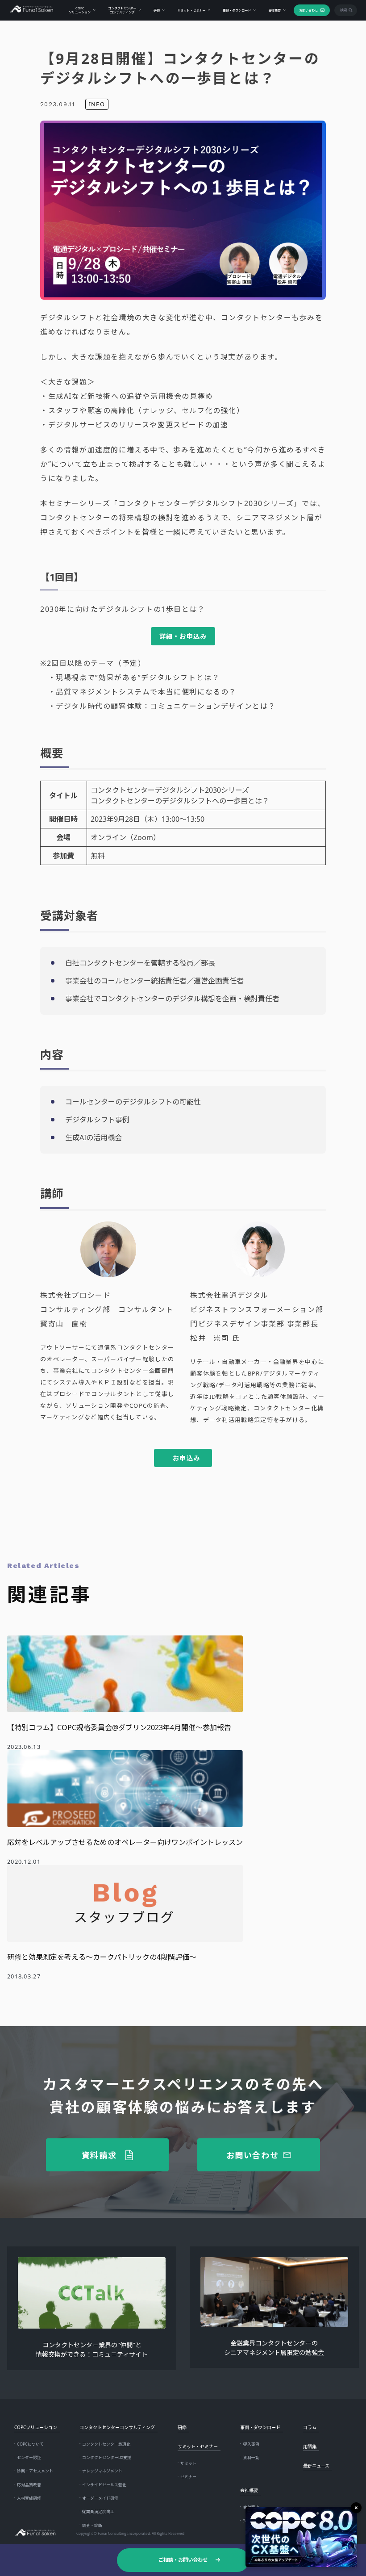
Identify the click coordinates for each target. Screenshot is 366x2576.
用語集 (310, 2446)
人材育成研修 (29, 2498)
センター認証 (29, 2458)
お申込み (187, 1458)
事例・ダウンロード (237, 10)
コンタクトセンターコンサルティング (122, 10)
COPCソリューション (80, 10)
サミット (188, 2463)
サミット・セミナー (191, 10)
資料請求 (99, 2155)
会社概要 (274, 10)
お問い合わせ (308, 10)
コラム (310, 2427)
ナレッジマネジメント (102, 2471)
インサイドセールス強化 (104, 2485)
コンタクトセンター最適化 (106, 2444)
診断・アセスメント (35, 2471)
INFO (97, 104)
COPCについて (30, 2444)
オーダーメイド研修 (100, 2498)
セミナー (188, 2477)
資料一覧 (251, 2458)
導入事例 (251, 2444)
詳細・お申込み (183, 636)
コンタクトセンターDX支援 (107, 2458)
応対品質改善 (29, 2485)
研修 (157, 10)
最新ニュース (316, 2466)
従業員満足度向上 (98, 2512)
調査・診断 (92, 2526)
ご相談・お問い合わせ (183, 2560)
